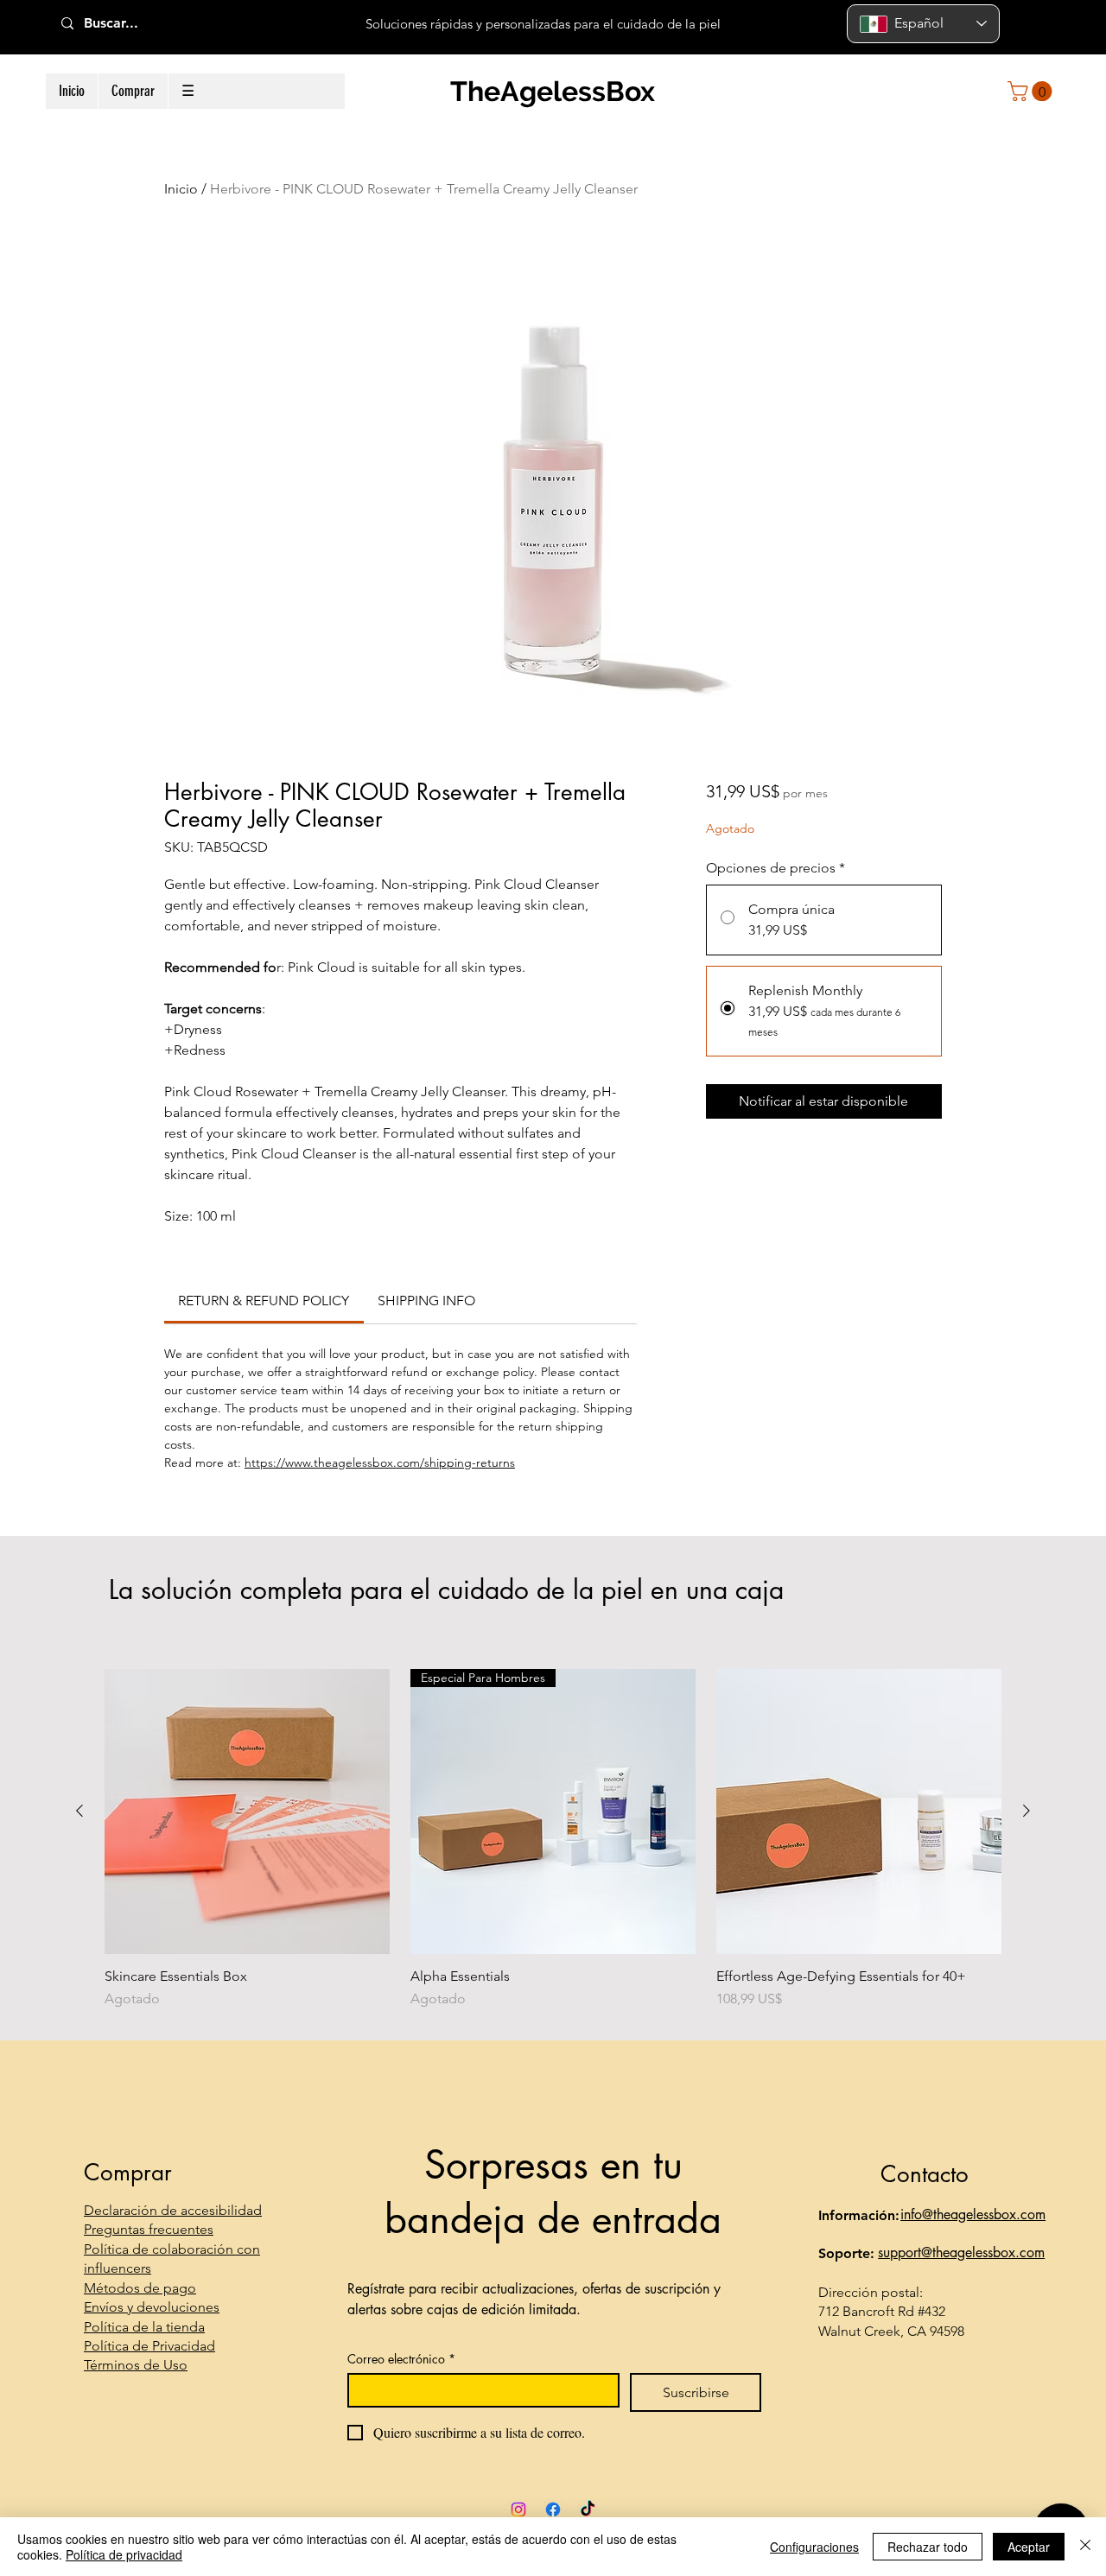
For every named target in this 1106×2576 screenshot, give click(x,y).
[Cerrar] (1085, 2547)
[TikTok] (588, 2509)
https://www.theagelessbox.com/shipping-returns (380, 1462)
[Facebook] (553, 2509)
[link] (264, 1301)
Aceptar (1029, 2547)
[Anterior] (79, 1811)
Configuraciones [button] (814, 2547)
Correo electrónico (401, 2359)
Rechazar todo (928, 2547)
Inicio (181, 189)
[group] (553, 1839)
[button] (133, 91)
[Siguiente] (1027, 1811)
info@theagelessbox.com (973, 2214)
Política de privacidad (124, 2554)
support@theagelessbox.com (961, 2252)
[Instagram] (518, 2509)
